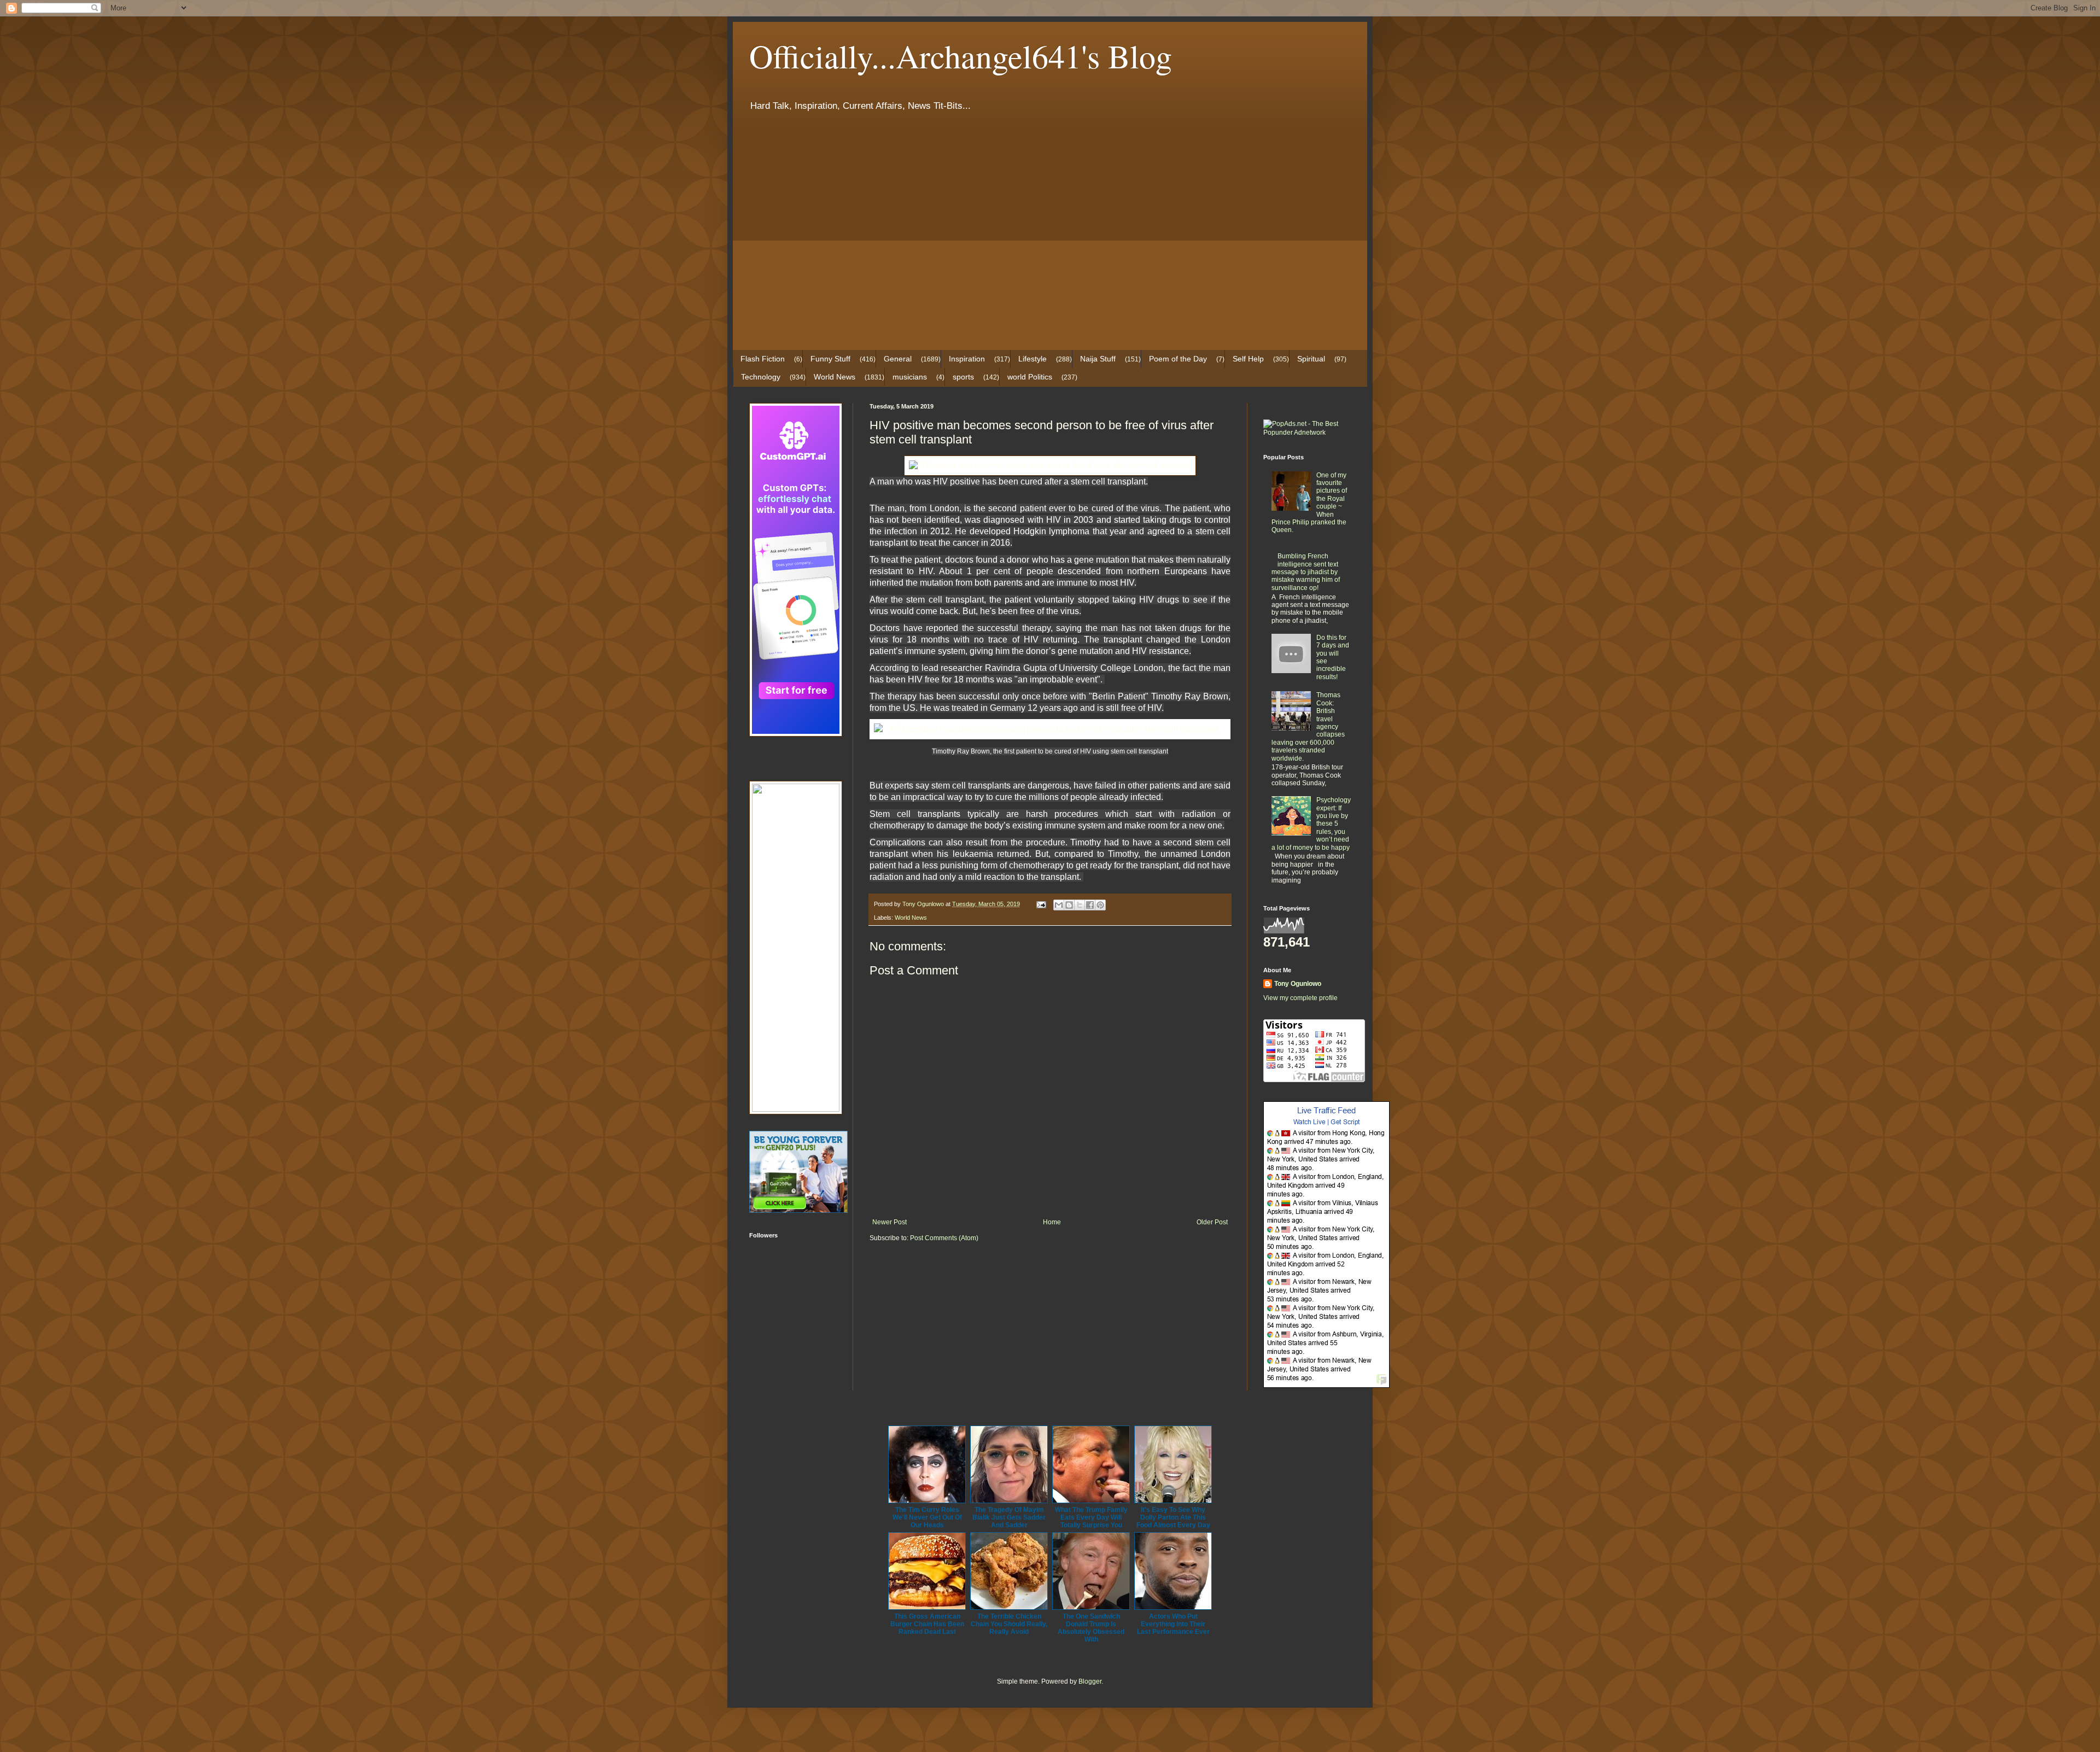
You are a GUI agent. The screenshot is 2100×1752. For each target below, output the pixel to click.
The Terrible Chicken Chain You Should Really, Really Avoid (1009, 1624)
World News (835, 377)
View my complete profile (1300, 998)
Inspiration (967, 359)
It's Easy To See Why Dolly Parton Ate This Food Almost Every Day (1173, 1517)
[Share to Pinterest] (1100, 905)
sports (963, 377)
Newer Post (889, 1222)
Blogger (1090, 1681)
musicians (910, 377)
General (898, 359)
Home (1052, 1222)
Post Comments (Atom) (944, 1238)
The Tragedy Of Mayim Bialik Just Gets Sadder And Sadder (1009, 1517)
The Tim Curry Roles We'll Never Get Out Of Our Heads (927, 1517)
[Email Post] (1041, 904)
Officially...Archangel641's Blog (961, 56)
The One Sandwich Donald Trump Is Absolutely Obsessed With (1091, 1628)
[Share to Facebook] (1090, 905)
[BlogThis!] (1069, 905)
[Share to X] (1080, 905)
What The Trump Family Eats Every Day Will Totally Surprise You (1091, 1517)
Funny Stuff (830, 359)
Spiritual (1311, 359)
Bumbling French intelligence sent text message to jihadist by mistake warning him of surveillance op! (1306, 572)
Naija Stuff (1098, 359)
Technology (761, 377)
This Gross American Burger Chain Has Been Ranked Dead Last (927, 1624)
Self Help (1248, 359)
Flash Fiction (763, 359)
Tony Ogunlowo (1298, 984)
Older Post (1212, 1222)
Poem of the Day (1178, 359)
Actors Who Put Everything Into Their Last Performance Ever (1173, 1624)
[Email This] (1059, 905)
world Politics (1030, 377)
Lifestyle (1032, 359)
